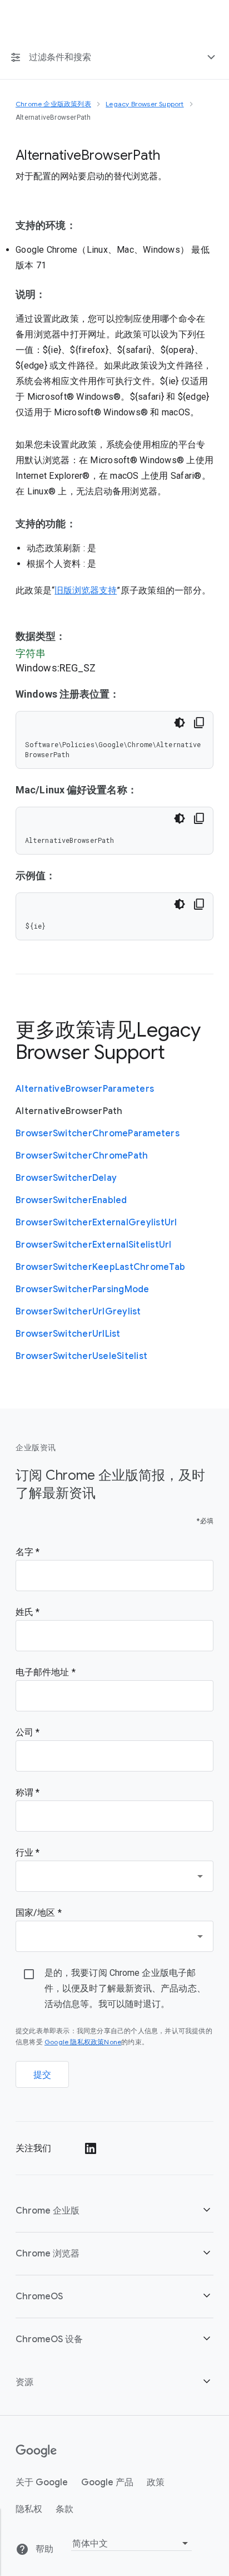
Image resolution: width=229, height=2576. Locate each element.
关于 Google (42, 2482)
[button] (114, 2211)
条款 (64, 2509)
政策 (156, 2482)
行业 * (28, 1853)
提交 (43, 2075)
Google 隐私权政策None (83, 2042)
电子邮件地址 (44, 1672)
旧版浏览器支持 (86, 591)
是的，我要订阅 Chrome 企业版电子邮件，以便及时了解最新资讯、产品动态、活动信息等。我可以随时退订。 (125, 1988)
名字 (26, 1552)
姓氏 (26, 1612)
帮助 (43, 2549)
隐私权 (29, 2509)
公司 (26, 1732)
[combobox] (114, 1876)
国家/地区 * (39, 1913)
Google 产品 (107, 2482)
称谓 (26, 1792)
